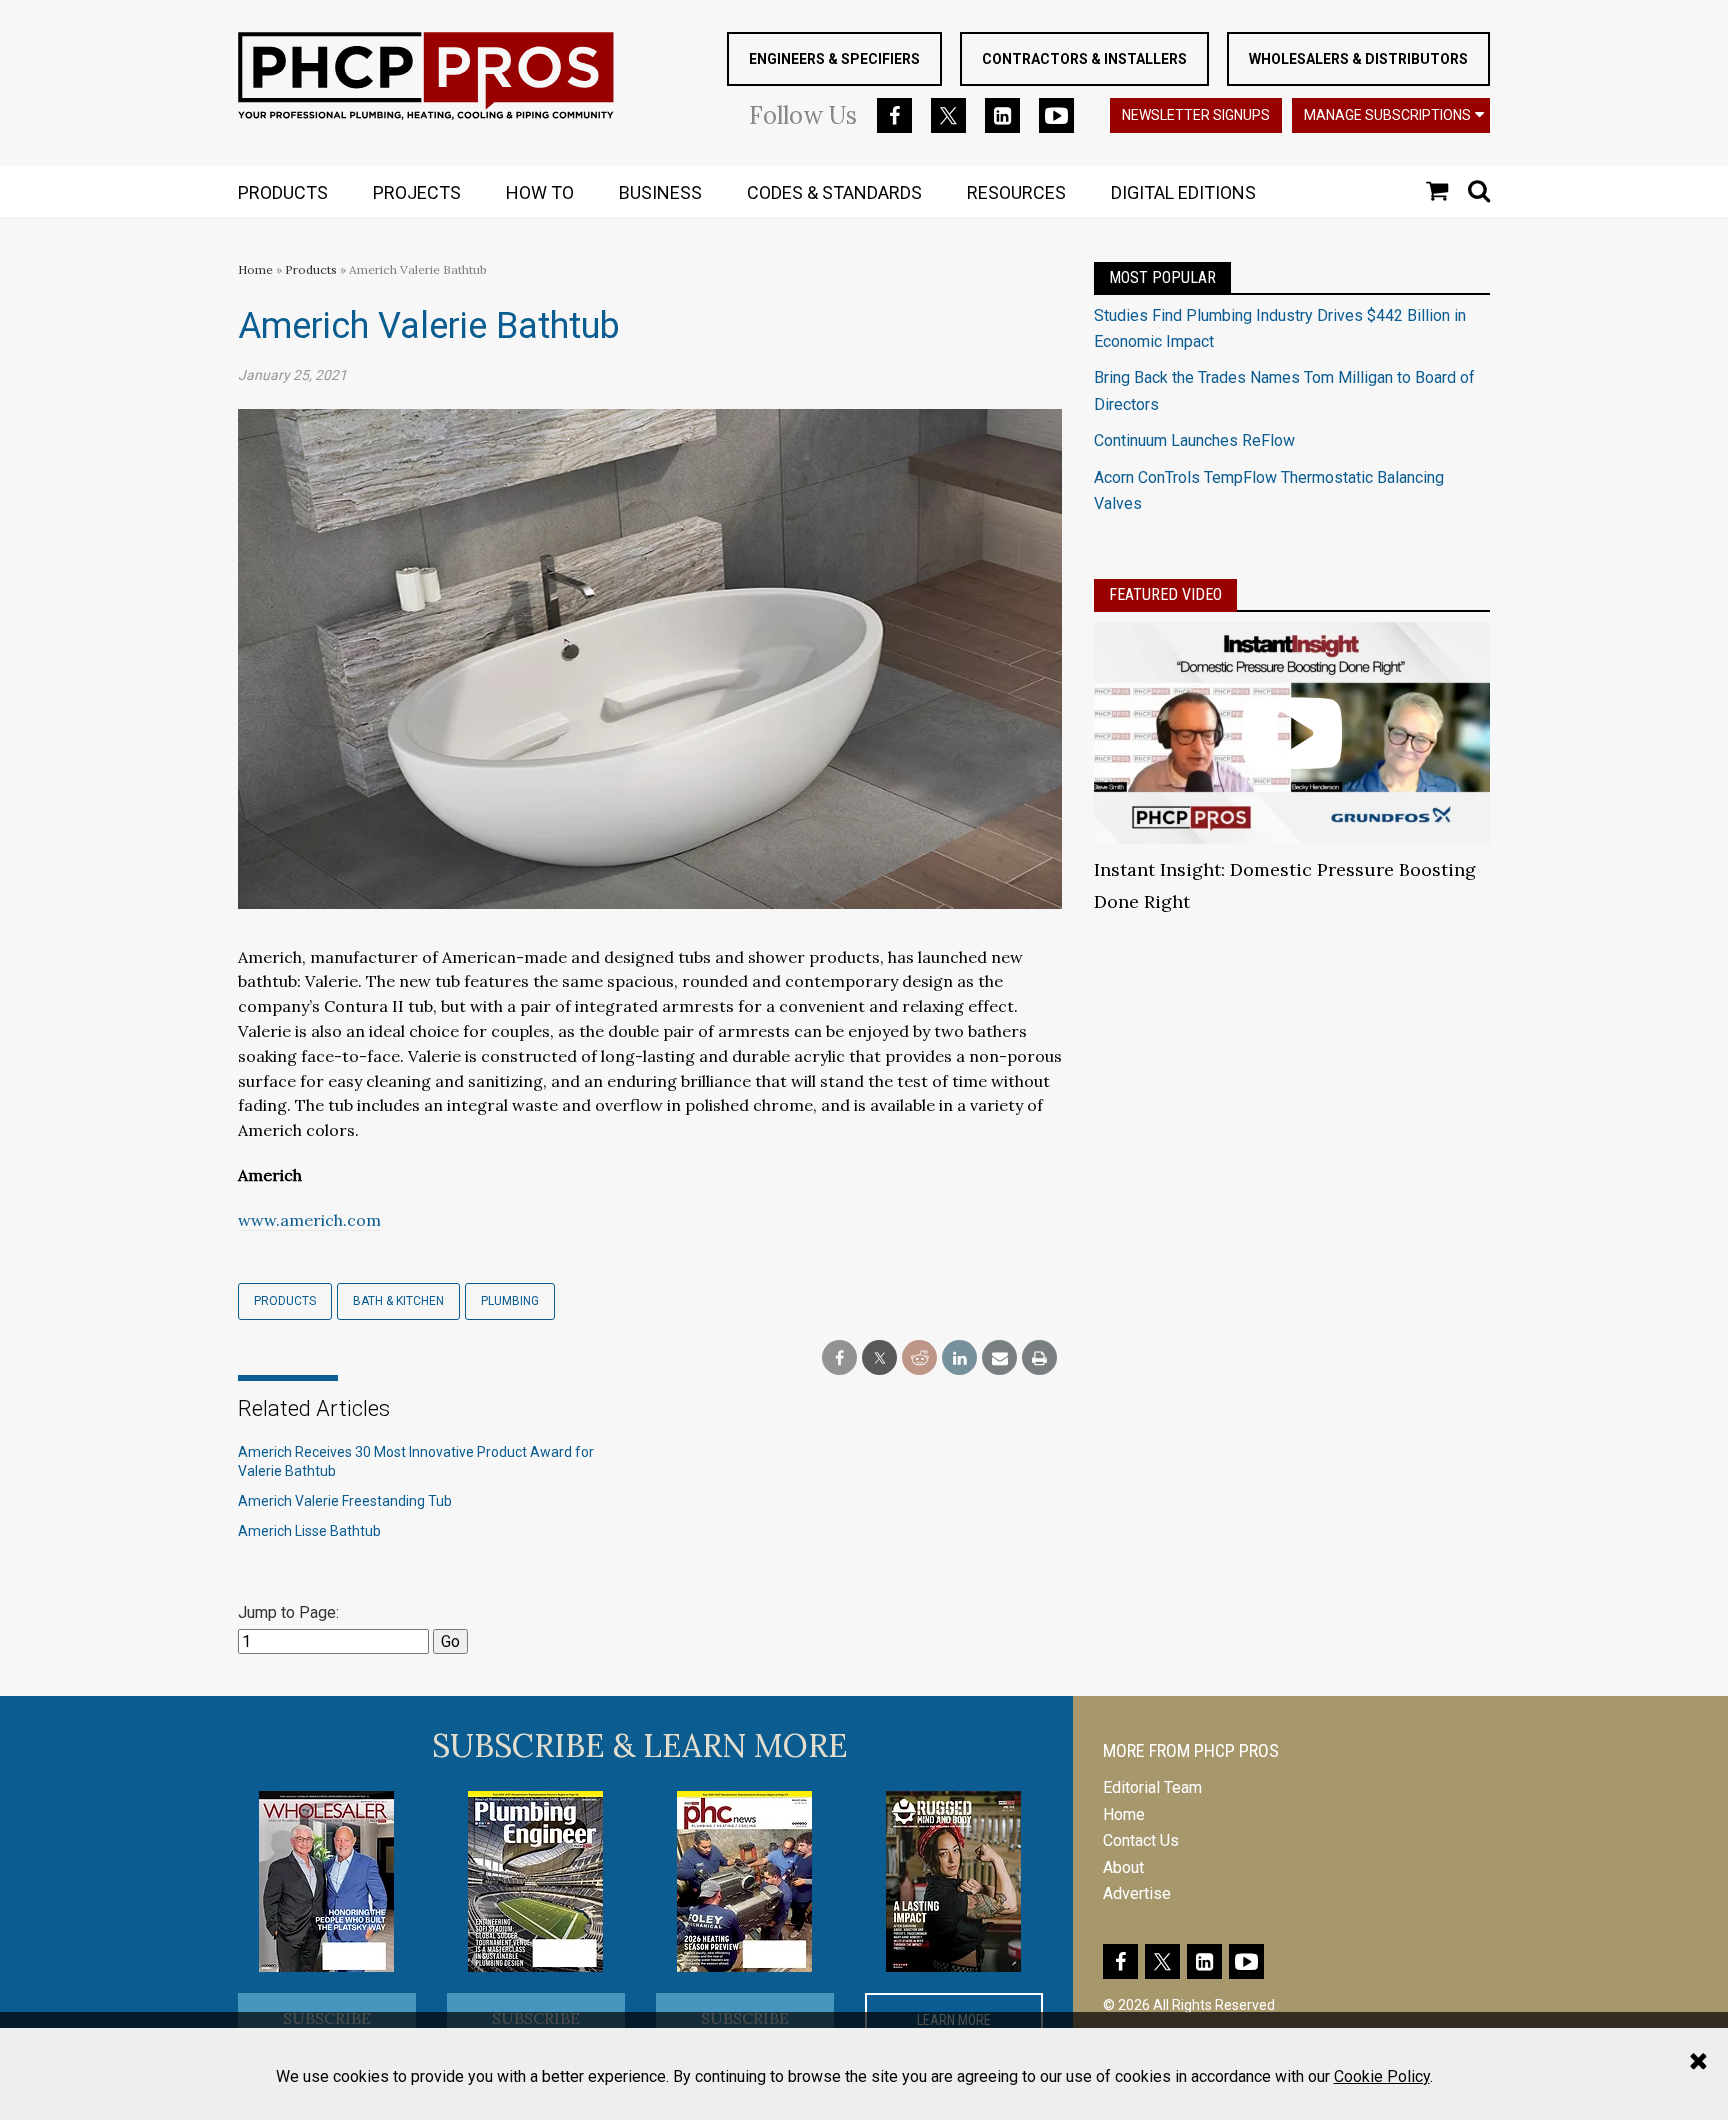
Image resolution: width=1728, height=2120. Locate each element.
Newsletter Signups (1196, 115)
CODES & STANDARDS (834, 192)
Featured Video (1165, 594)
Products (311, 269)
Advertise (1137, 1893)
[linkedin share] (959, 1358)
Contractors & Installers (1084, 59)
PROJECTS (417, 192)
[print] (1039, 1358)
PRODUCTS (283, 192)
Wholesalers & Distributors (1358, 59)
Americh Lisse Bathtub (309, 1531)
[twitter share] (879, 1358)
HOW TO (540, 192)
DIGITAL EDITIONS (1183, 192)
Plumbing (510, 1301)
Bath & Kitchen (398, 1301)
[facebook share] (839, 1358)
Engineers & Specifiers (834, 59)
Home (255, 269)
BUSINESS (660, 192)
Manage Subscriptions (1387, 115)
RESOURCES (1016, 192)
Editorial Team (1152, 1787)
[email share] (999, 1358)
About (1123, 1867)
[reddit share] (919, 1358)
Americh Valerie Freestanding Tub (345, 1501)
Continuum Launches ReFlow (1194, 440)
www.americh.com (309, 1220)
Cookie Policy (1382, 2076)
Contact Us (1141, 1840)
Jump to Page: (288, 1612)
